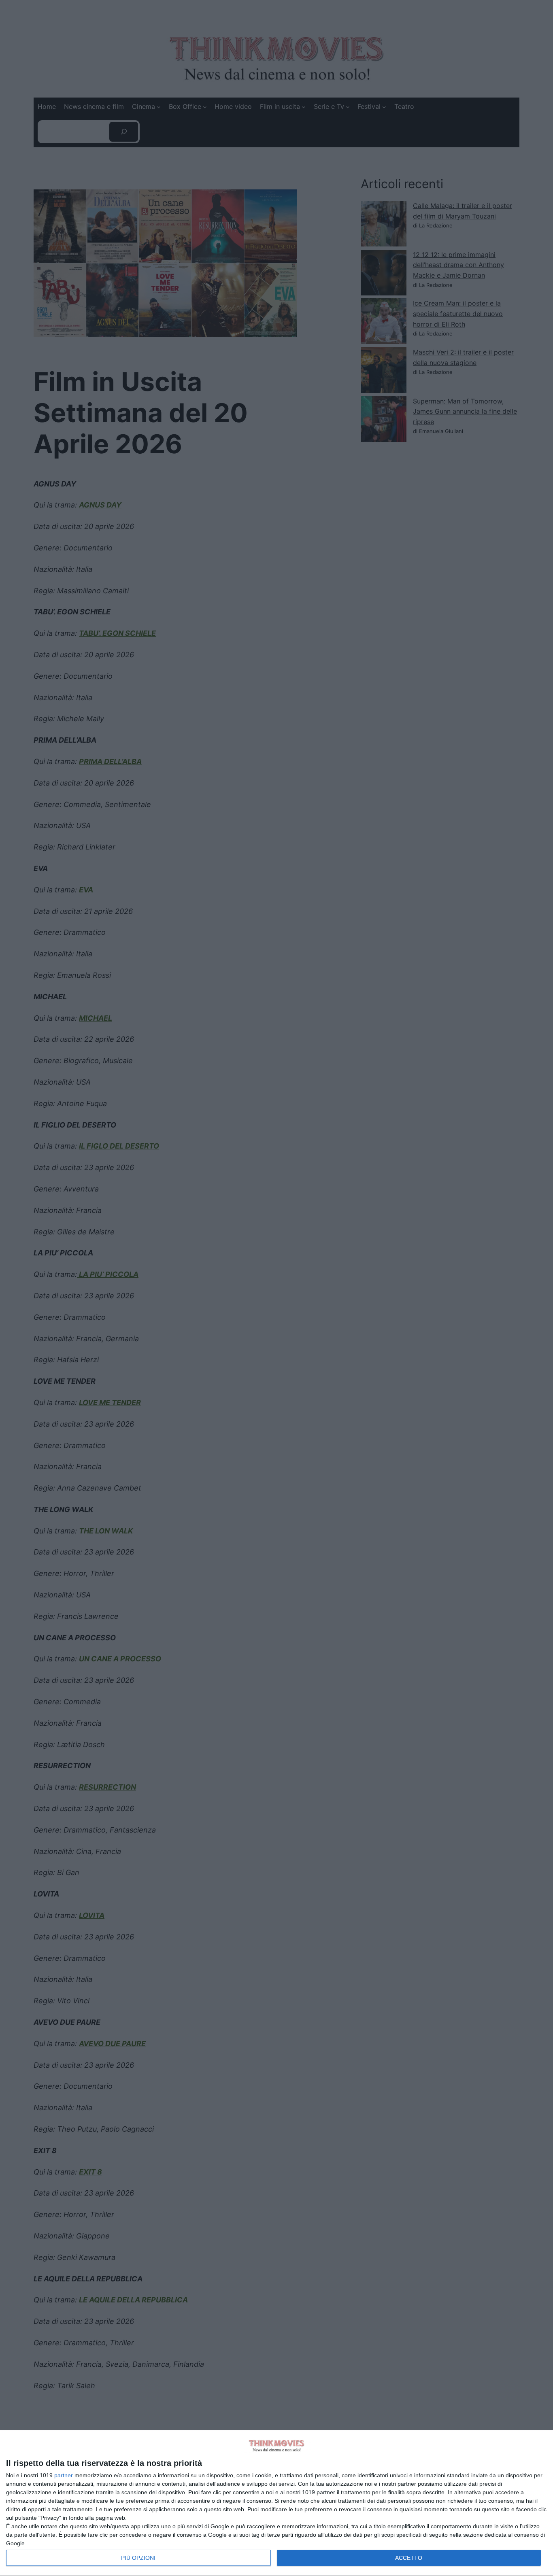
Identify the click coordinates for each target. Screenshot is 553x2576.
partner (64, 2475)
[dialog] (276, 2503)
